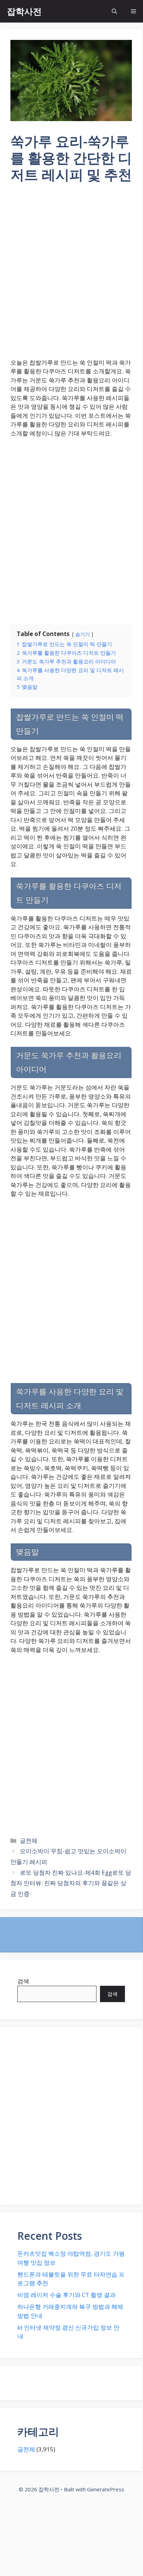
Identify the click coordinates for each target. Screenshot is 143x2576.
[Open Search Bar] (114, 11)
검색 (23, 1981)
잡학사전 (24, 11)
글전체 (29, 1841)
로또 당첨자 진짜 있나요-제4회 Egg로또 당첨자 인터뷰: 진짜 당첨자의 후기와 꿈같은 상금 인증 (71, 1883)
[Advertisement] (71, 275)
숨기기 (83, 634)
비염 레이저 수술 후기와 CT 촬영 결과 (66, 2295)
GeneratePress (106, 2489)
